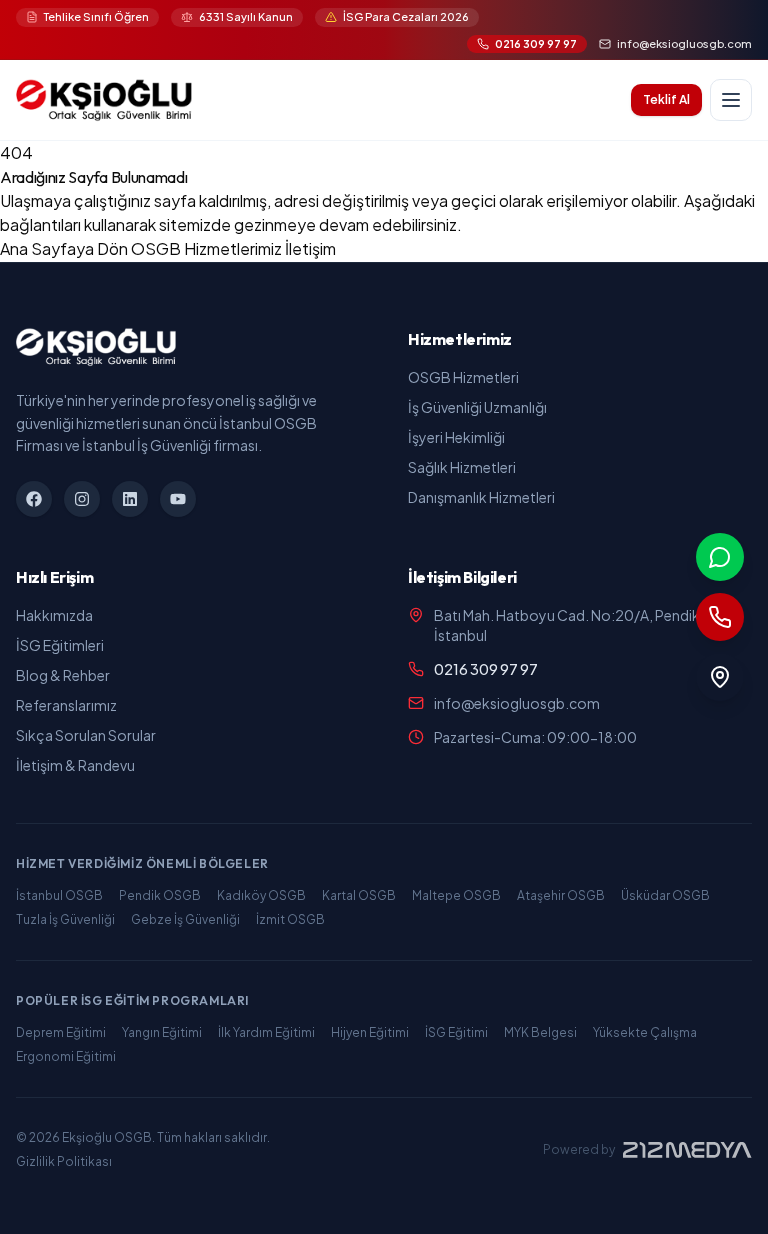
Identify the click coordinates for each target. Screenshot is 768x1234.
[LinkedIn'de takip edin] (130, 499)
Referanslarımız (66, 705)
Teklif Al (666, 99)
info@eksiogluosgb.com (517, 703)
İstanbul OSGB (59, 895)
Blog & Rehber (63, 675)
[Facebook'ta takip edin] (34, 499)
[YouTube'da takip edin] (178, 499)
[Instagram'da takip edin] (82, 499)
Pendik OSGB (160, 895)
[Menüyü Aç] (731, 100)
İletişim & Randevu (75, 765)
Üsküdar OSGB (665, 895)
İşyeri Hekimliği (456, 437)
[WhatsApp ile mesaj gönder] (720, 557)
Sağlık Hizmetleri (462, 467)
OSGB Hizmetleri (463, 377)
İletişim (310, 248)
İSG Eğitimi (456, 1032)
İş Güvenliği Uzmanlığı (477, 407)
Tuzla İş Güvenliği (65, 919)
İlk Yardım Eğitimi (266, 1032)
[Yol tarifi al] (720, 677)
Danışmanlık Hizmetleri (481, 497)
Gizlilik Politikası (64, 1161)
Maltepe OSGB (456, 895)
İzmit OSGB (290, 919)
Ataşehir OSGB (561, 895)
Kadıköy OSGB (261, 895)
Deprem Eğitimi (61, 1032)
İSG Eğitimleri (60, 645)
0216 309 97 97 (486, 669)
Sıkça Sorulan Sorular (86, 735)
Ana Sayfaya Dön (65, 248)
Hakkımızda (54, 615)
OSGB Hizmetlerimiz (208, 248)
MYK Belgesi (540, 1032)
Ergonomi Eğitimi (66, 1056)
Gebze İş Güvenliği (185, 919)
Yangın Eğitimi (162, 1032)
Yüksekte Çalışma (645, 1032)
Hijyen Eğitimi (370, 1032)
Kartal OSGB (359, 895)
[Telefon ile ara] (720, 617)
